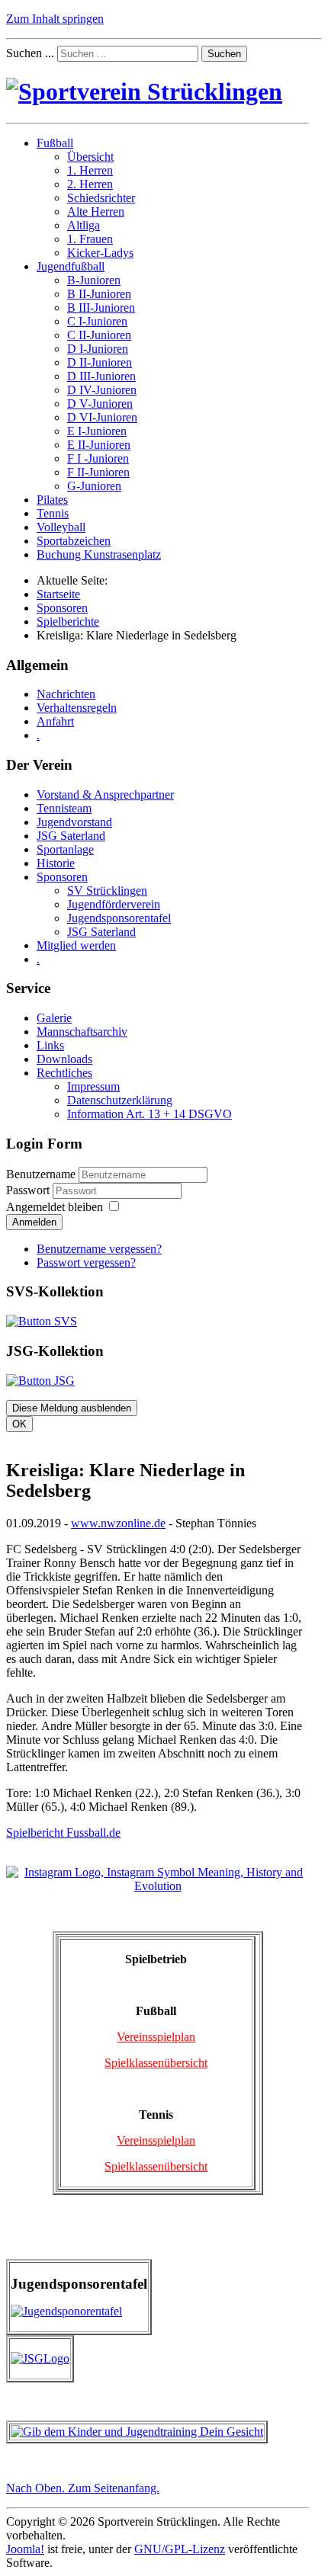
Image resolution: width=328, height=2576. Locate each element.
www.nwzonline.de (118, 1523)
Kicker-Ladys (100, 253)
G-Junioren (94, 486)
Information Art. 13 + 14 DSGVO (150, 1114)
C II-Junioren (99, 335)
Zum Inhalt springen (55, 19)
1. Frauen (90, 239)
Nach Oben (83, 2488)
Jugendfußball (71, 266)
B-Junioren (94, 280)
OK (19, 1424)
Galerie (54, 1018)
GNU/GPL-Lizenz (180, 2549)
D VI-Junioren (102, 417)
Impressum (93, 1086)
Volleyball (61, 527)
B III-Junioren (101, 308)
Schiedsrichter (101, 198)
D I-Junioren (98, 349)
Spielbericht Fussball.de (63, 1833)
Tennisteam (64, 808)
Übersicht (90, 157)
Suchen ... (30, 53)
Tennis (53, 513)
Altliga (84, 225)
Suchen (224, 54)
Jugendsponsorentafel (119, 918)
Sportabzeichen (74, 541)
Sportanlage (65, 849)
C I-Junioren (97, 321)
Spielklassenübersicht (156, 2063)
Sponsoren (62, 877)
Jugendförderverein (114, 904)
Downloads (64, 1059)
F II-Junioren (98, 472)
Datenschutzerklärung (120, 1100)
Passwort (29, 1190)
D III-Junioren (101, 376)
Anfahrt (55, 721)
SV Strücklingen (107, 891)
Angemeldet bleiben (55, 1207)
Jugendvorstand (74, 822)
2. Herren (90, 184)
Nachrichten (66, 694)
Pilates (52, 500)
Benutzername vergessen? (99, 1249)
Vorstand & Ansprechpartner (105, 795)
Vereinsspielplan (156, 2037)
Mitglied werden (76, 945)
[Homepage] (144, 91)
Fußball (55, 143)
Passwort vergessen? (86, 1262)
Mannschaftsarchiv (82, 1032)
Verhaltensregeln (77, 708)
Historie (56, 863)
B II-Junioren (99, 294)
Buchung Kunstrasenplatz (99, 554)
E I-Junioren (97, 431)
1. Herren (90, 170)
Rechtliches (64, 1073)
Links (50, 1045)
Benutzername (41, 1174)
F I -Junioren (98, 458)
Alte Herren (96, 211)
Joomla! (25, 2549)
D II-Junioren (100, 362)
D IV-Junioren (102, 390)
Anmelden (34, 1222)
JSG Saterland (71, 836)
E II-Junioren (99, 445)
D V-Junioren (100, 404)
